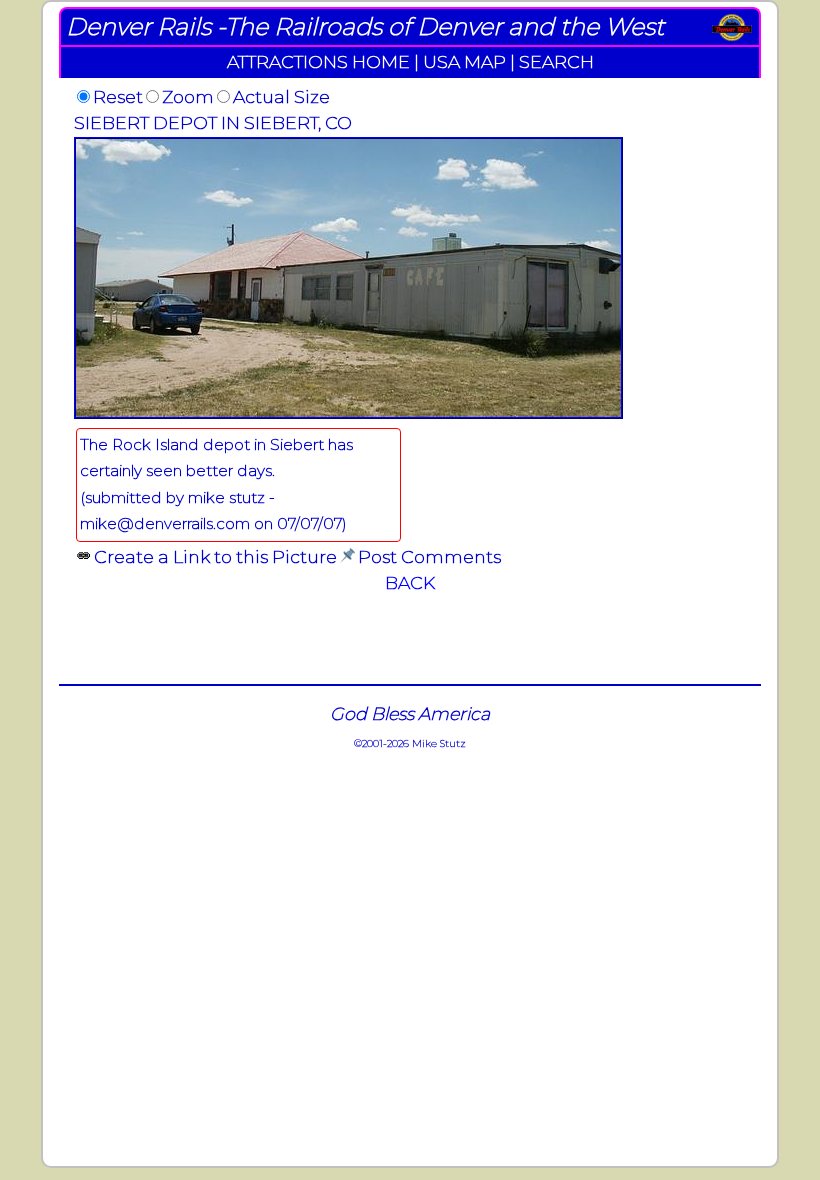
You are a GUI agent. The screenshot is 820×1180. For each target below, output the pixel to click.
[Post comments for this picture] (347, 556)
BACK (410, 582)
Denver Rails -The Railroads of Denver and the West (365, 26)
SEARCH (556, 61)
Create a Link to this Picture (215, 556)
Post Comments (429, 556)
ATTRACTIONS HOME (318, 61)
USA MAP (464, 61)
